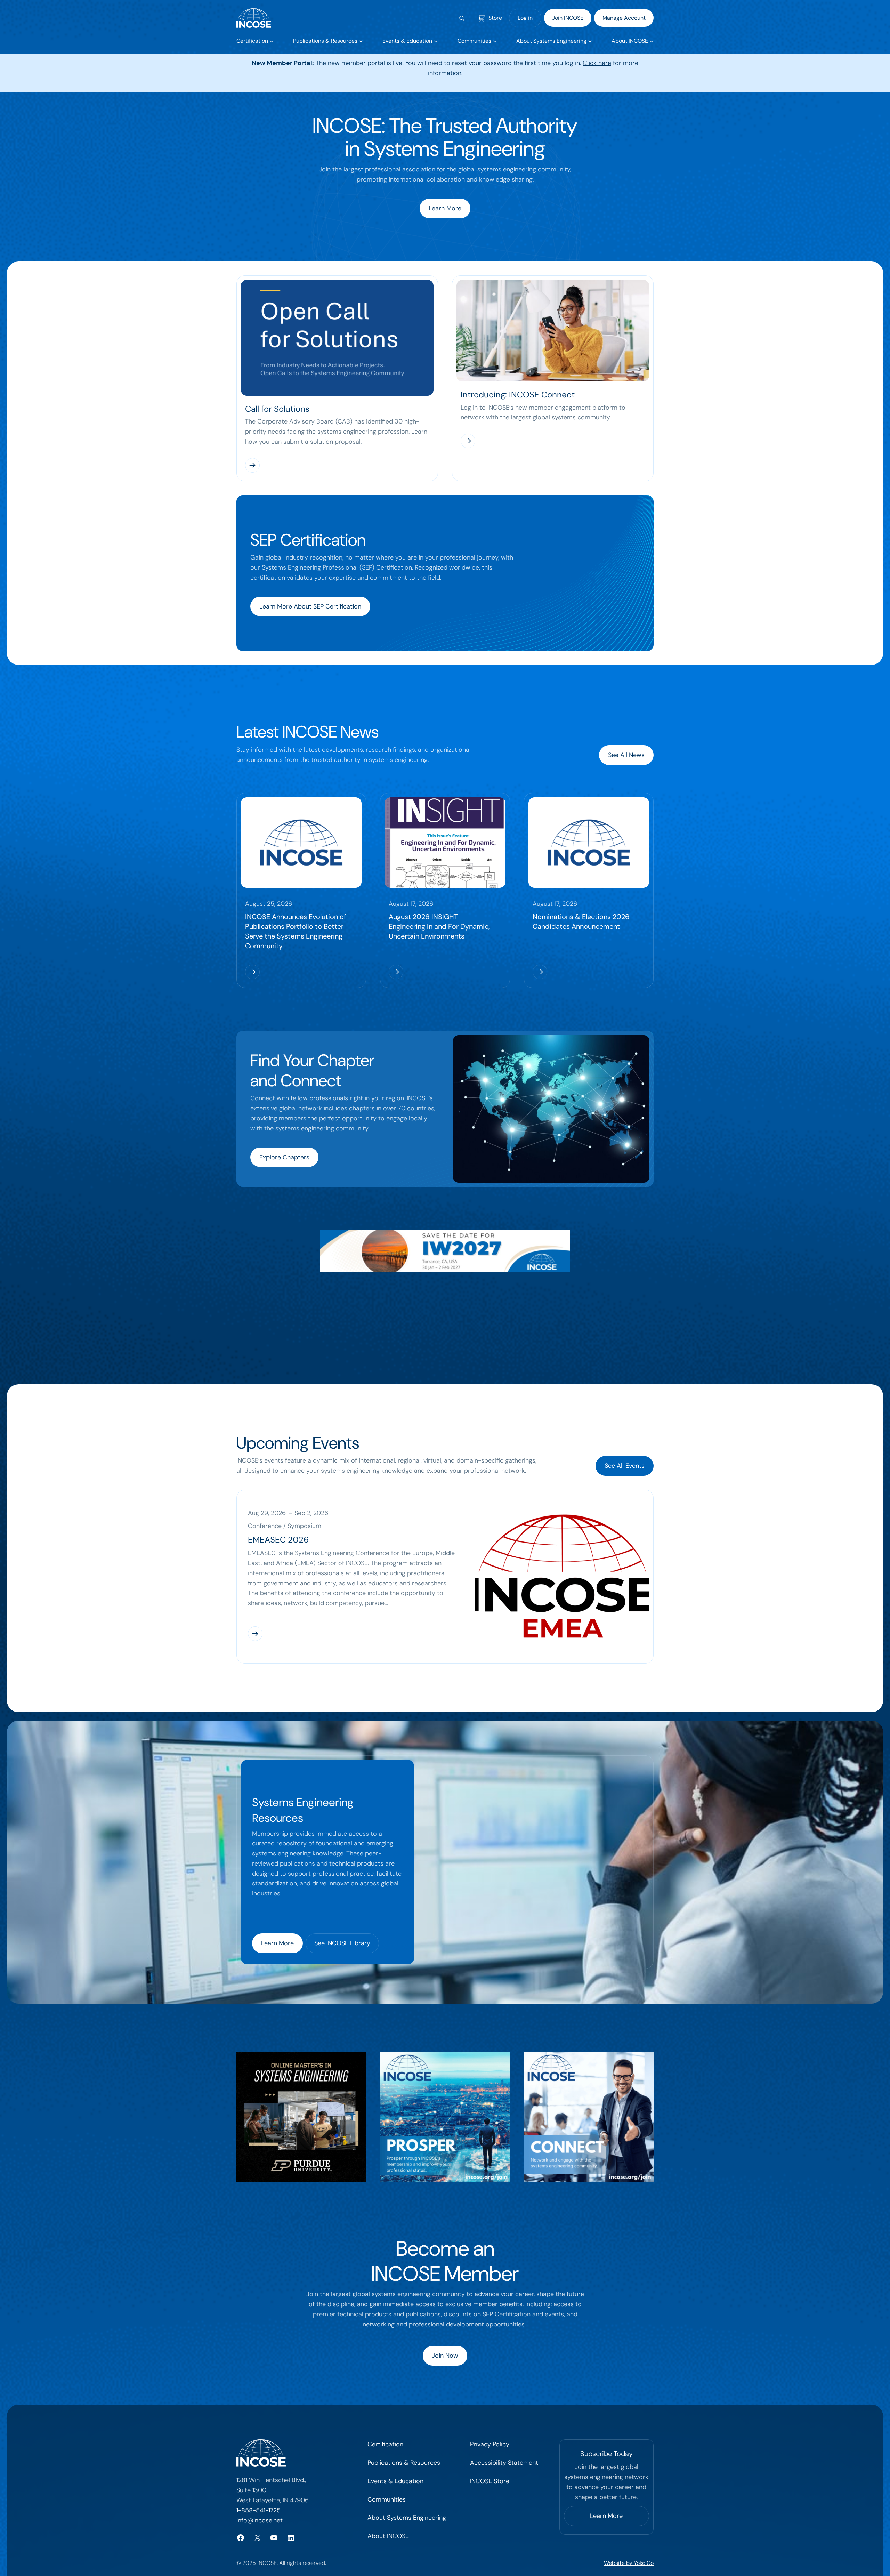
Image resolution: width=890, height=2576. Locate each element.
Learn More (445, 208)
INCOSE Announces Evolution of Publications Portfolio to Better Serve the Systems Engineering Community (296, 931)
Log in (525, 18)
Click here (597, 63)
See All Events (625, 1466)
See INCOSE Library (342, 1943)
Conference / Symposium (285, 1526)
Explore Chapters (284, 1157)
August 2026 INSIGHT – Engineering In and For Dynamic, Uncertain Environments (439, 926)
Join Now (445, 2356)
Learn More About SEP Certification (310, 606)
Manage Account (624, 18)
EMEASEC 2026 (278, 1540)
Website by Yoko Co (629, 2563)
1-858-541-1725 (258, 2510)
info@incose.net (260, 2520)
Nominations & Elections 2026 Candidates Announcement (581, 921)
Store (495, 18)
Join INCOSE (568, 18)
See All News (626, 755)
